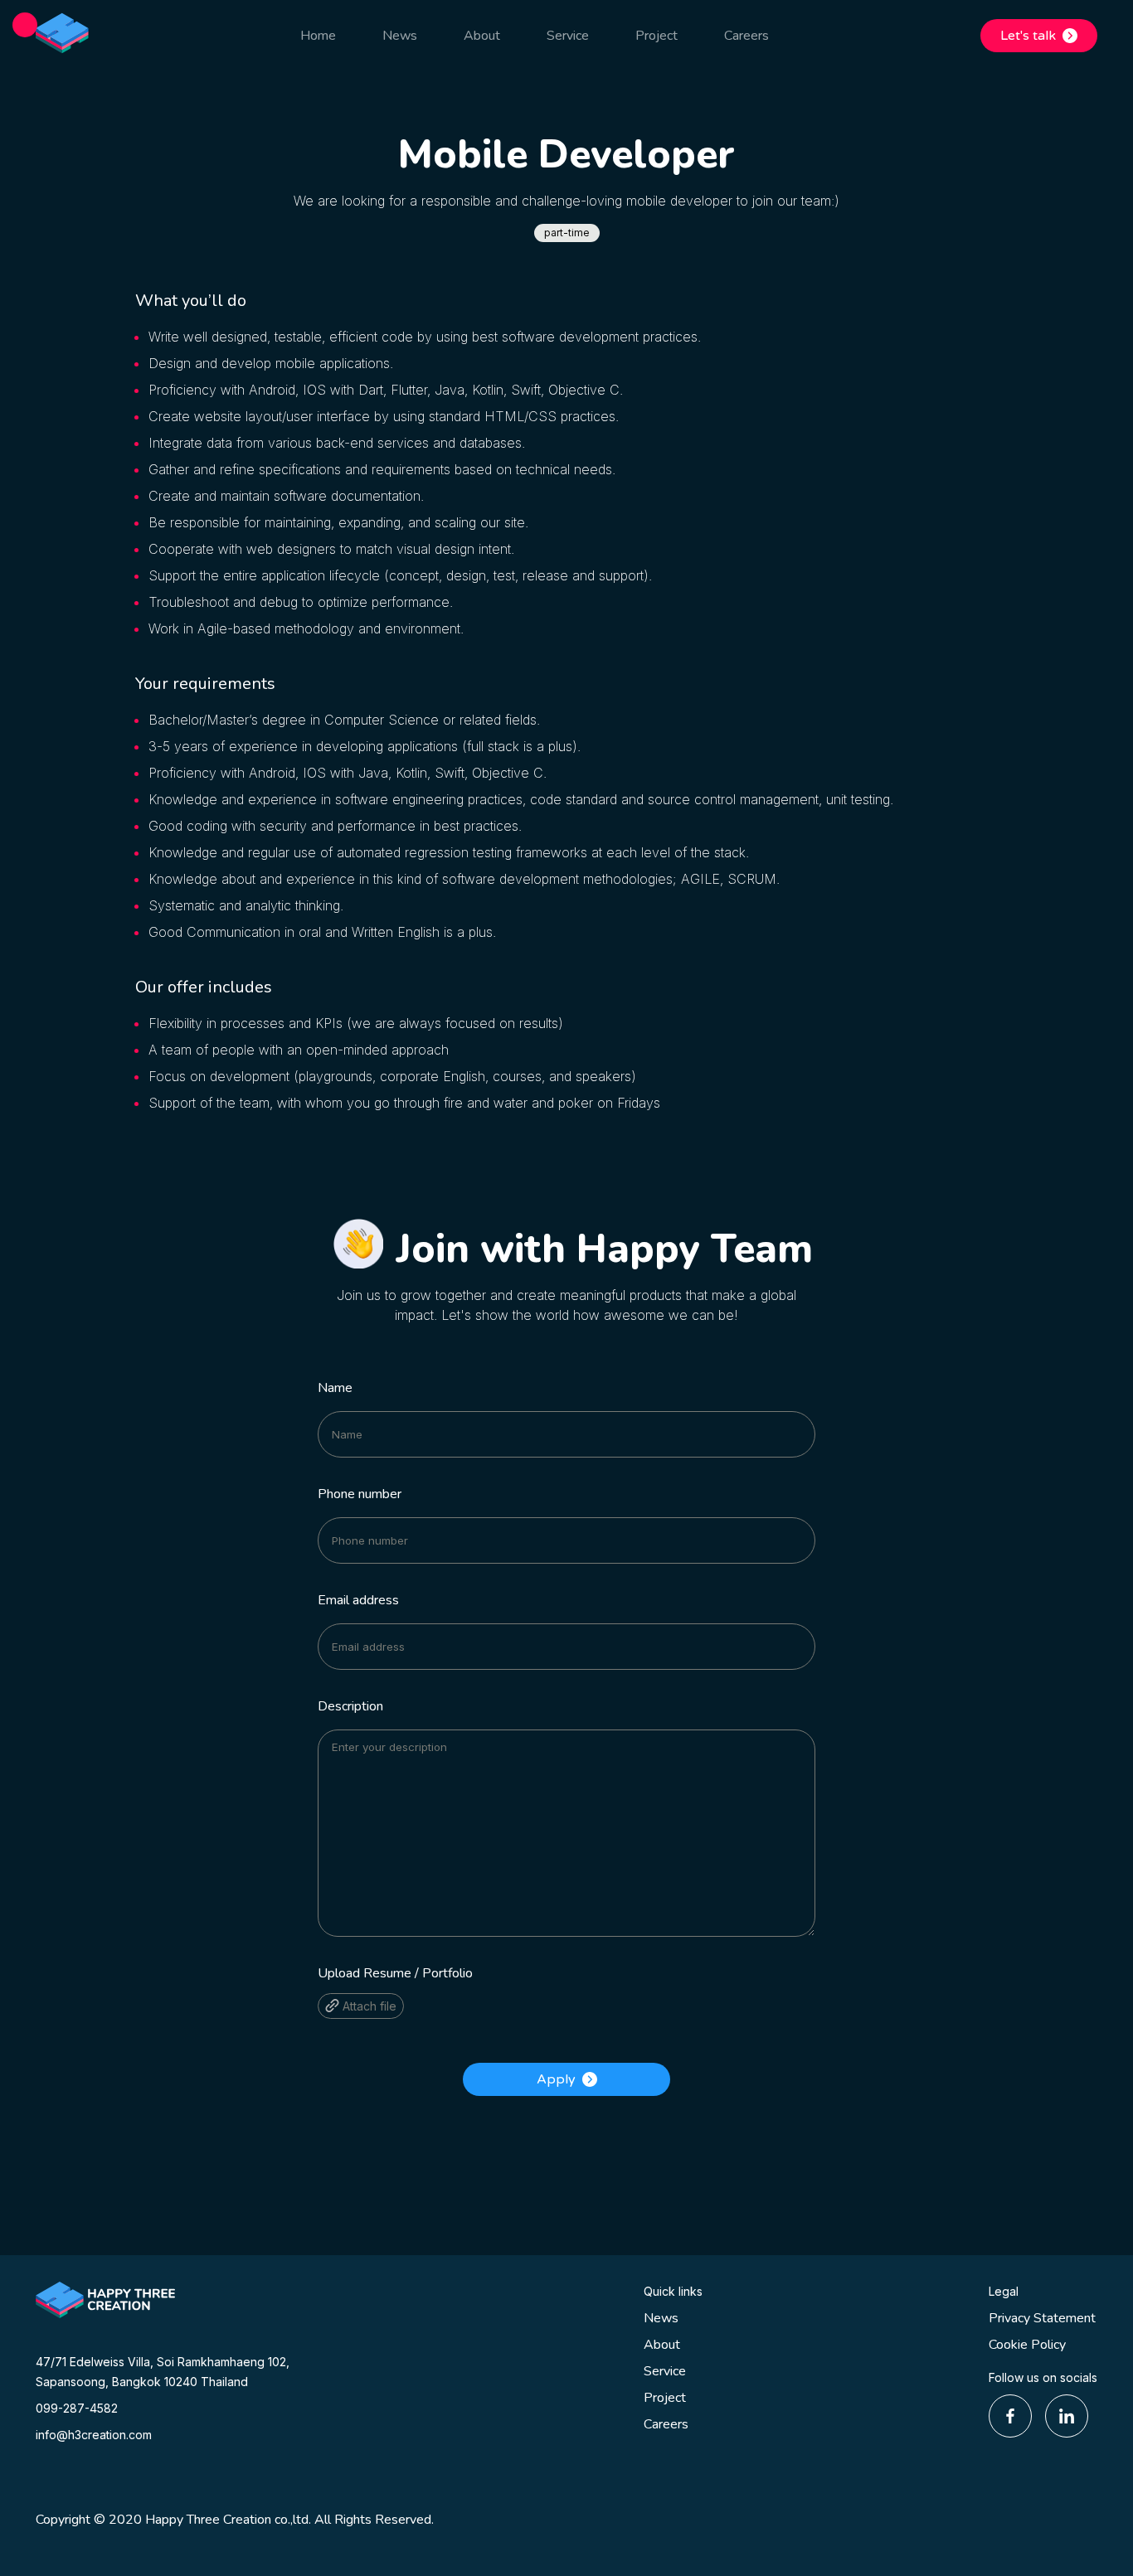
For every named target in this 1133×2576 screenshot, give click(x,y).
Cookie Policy (1027, 2345)
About (662, 2345)
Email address (358, 1600)
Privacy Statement (1042, 2318)
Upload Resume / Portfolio (395, 1973)
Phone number (360, 1494)
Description (350, 1706)
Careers (666, 2424)
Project (665, 2398)
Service (665, 2371)
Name (335, 1388)
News (661, 2318)
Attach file (368, 2006)
